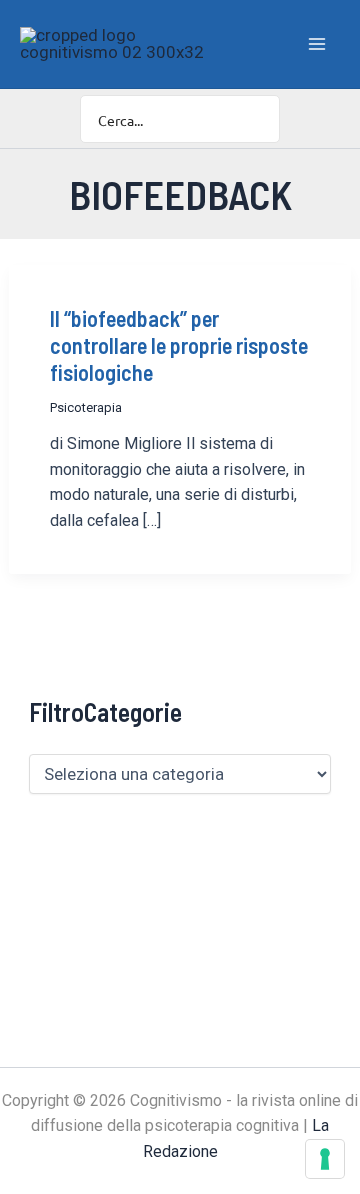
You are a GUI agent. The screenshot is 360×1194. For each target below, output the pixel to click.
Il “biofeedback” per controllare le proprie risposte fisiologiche (179, 345)
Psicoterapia (86, 407)
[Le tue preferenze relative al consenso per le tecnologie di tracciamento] (325, 1159)
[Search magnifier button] (256, 119)
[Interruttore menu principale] (318, 44)
